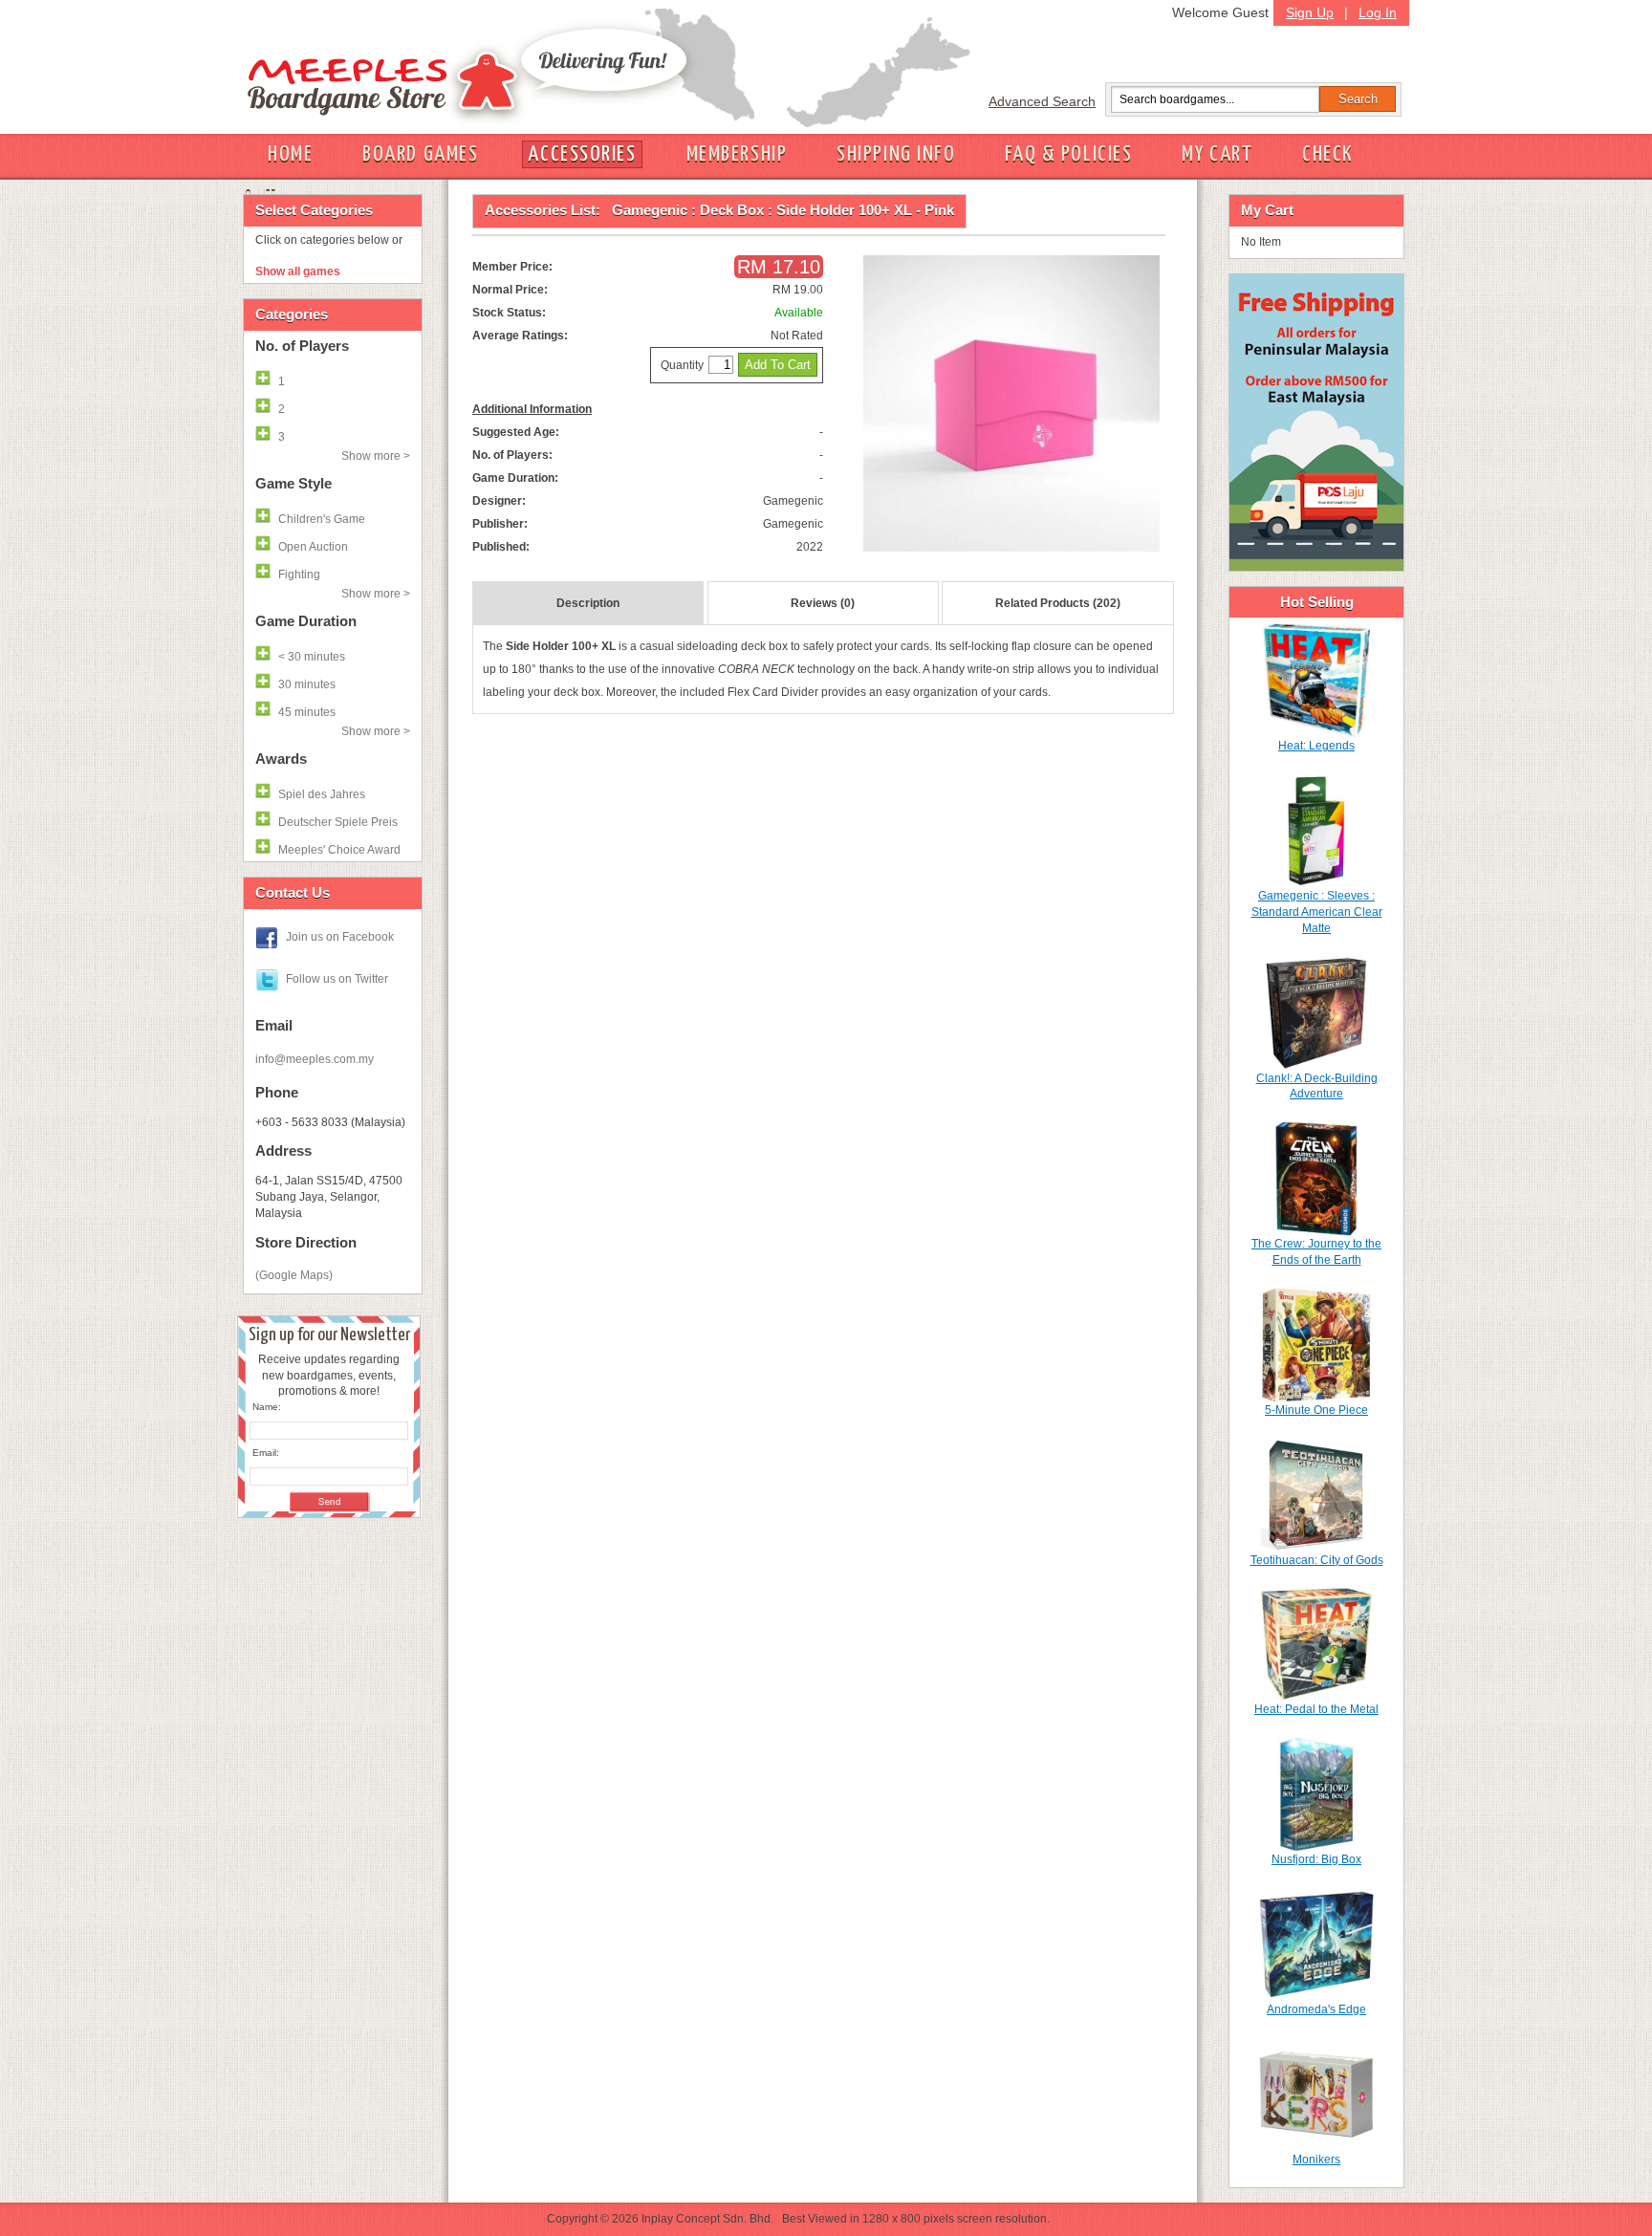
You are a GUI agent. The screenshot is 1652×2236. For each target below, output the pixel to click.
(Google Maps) (294, 1275)
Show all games (298, 271)
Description (588, 603)
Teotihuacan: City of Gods (1317, 1560)
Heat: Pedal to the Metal (1316, 1709)
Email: (266, 1453)
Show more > (376, 456)
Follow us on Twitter (337, 979)
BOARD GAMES (420, 154)
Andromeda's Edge (1316, 2009)
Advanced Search (1042, 101)
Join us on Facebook (340, 937)
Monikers (1316, 2160)
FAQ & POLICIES (1068, 154)
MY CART (1217, 154)
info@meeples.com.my (315, 1059)
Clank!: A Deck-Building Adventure (1317, 1086)
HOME (290, 154)
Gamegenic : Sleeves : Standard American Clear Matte (1317, 912)
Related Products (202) (1058, 603)
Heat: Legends (1316, 746)
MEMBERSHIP (737, 154)
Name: (267, 1407)
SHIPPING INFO (896, 154)
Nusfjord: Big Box (1316, 1859)
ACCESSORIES (582, 154)
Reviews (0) (823, 603)
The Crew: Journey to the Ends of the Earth (1316, 1252)
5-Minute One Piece (1316, 1410)
